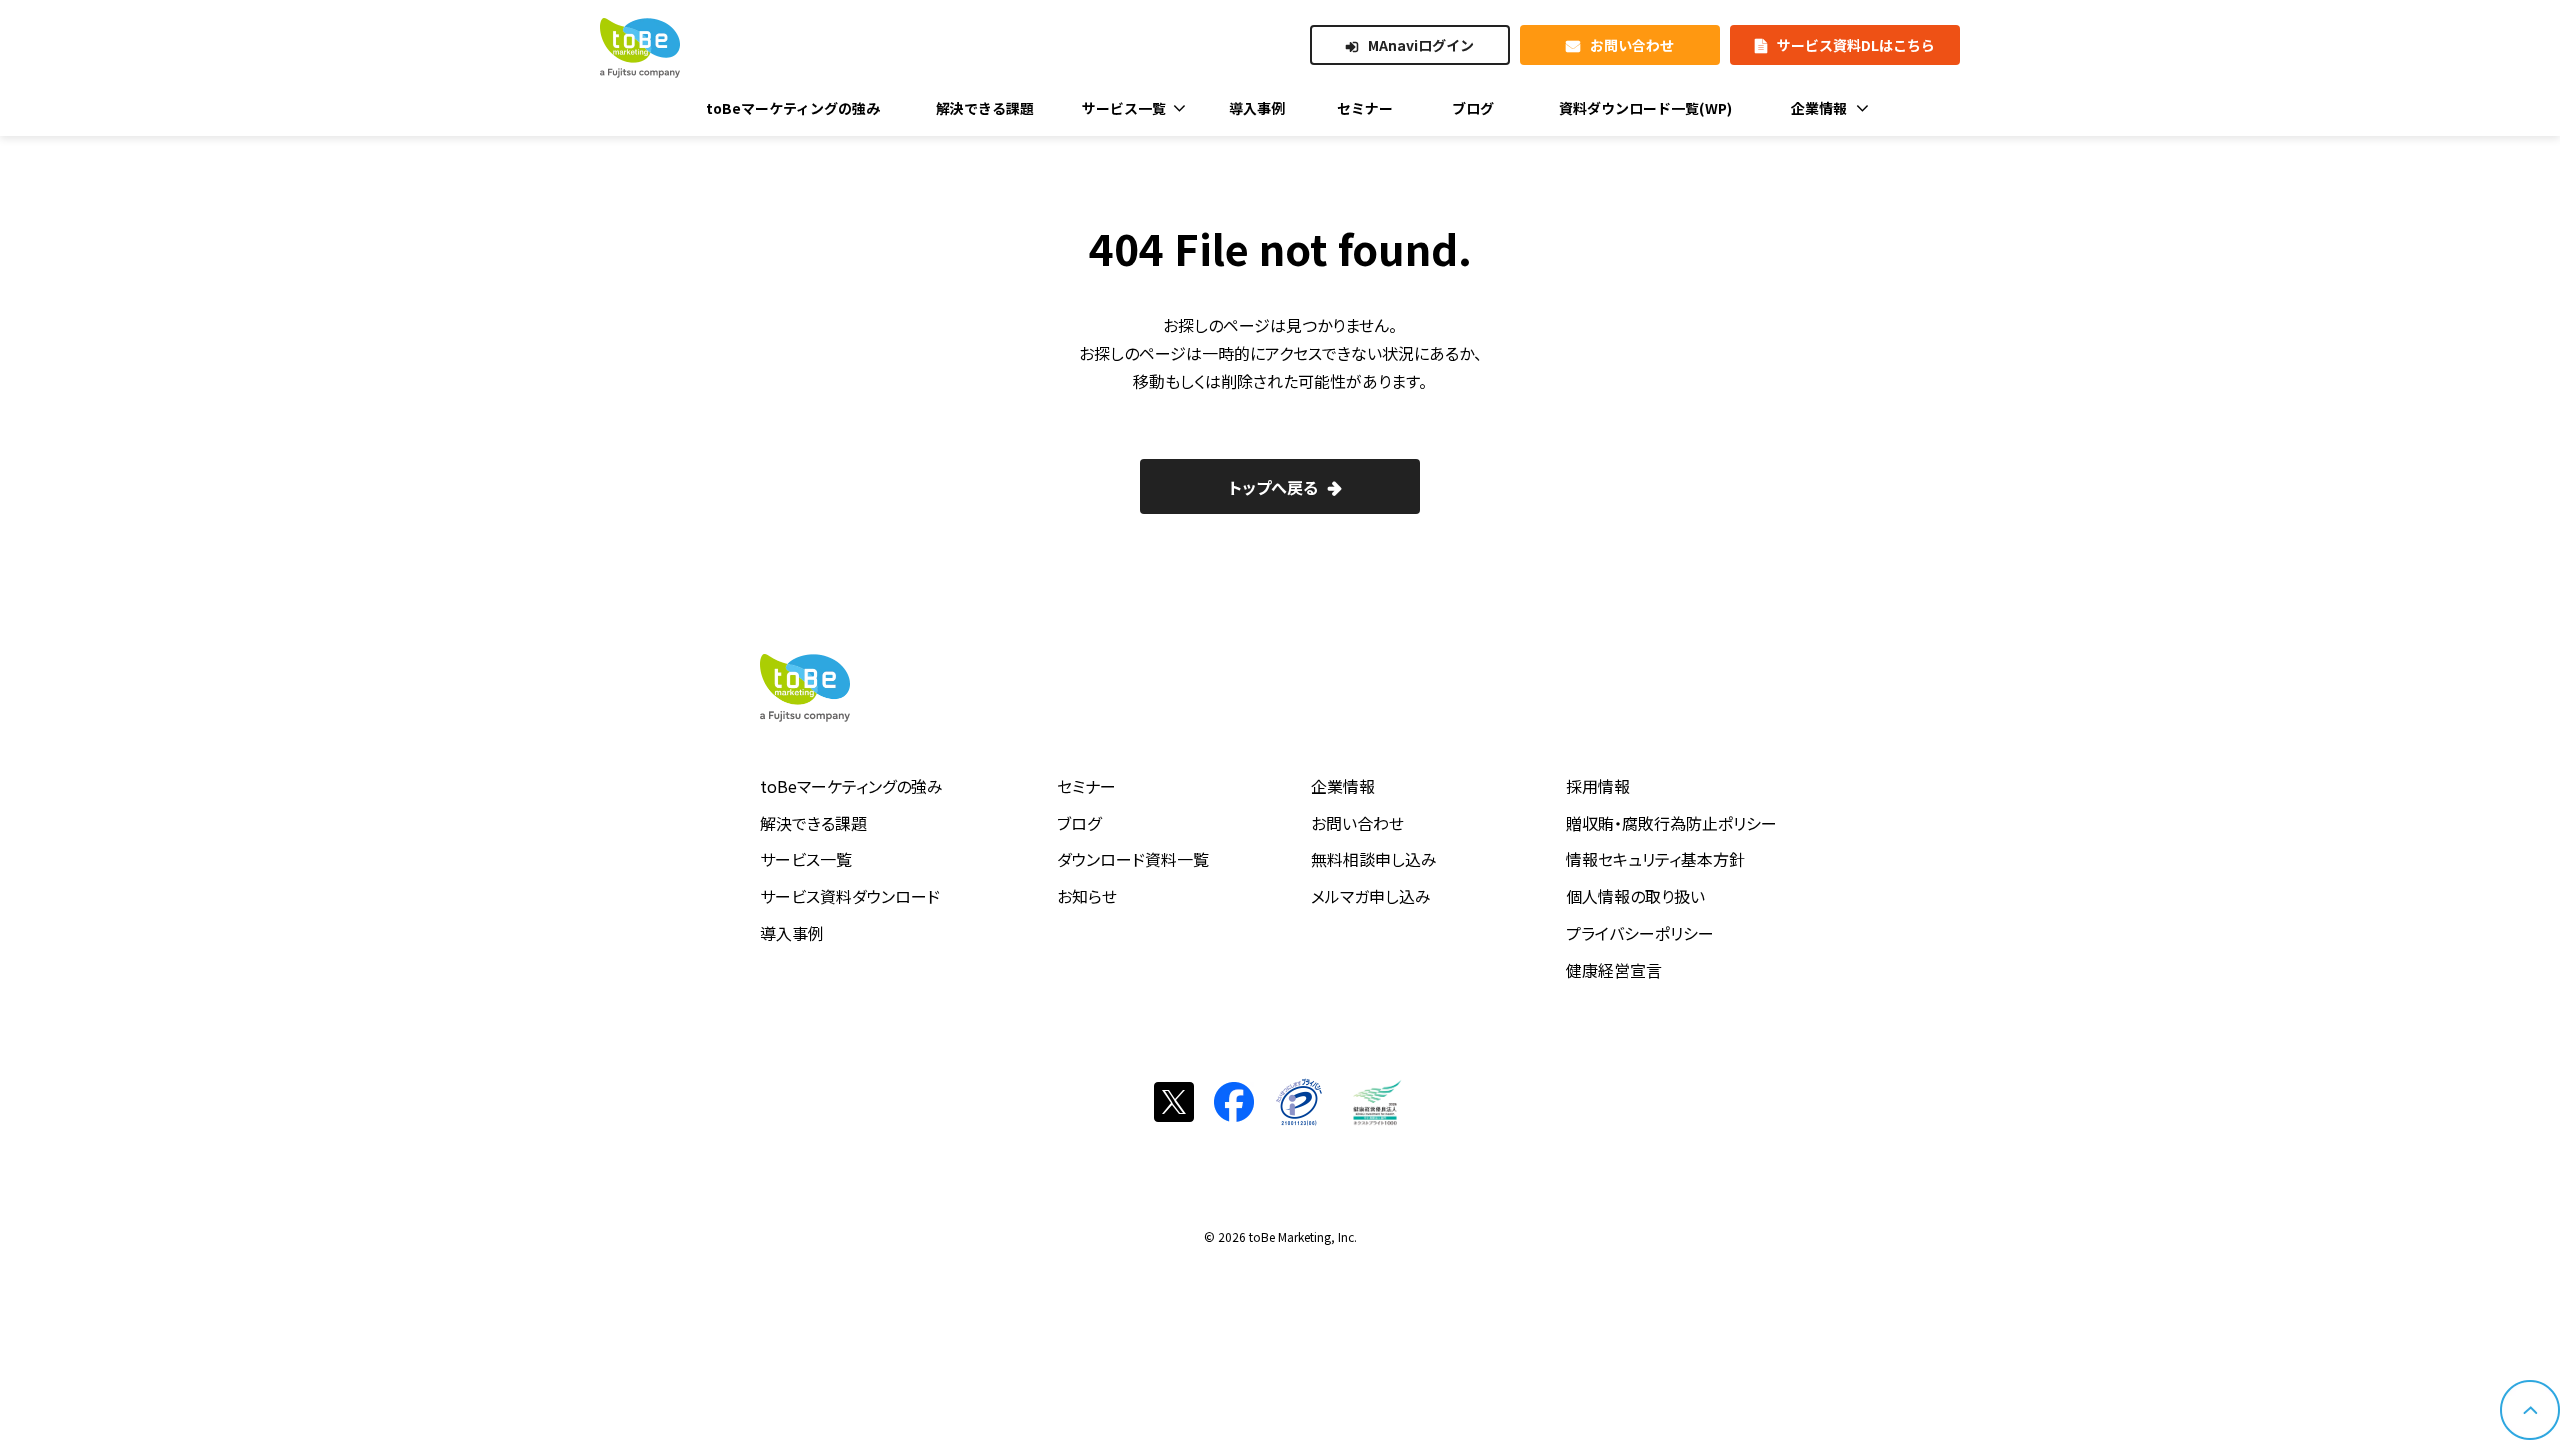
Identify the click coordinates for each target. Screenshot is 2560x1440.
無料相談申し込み (1374, 859)
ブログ (1079, 823)
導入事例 (792, 933)
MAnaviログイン (1421, 45)
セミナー (1086, 786)
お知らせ (1087, 896)
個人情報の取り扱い (1635, 896)
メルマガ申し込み (1371, 896)
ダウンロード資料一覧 (1133, 859)
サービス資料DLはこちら (1856, 45)
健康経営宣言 (1614, 970)
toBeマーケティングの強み (851, 786)
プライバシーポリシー (1640, 933)
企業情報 (1343, 786)
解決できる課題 (813, 823)
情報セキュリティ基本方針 (1655, 859)
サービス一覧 (806, 859)
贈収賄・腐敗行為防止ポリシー (1671, 823)
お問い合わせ (1632, 45)
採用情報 (1598, 786)
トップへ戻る (1273, 487)
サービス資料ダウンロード (850, 896)
